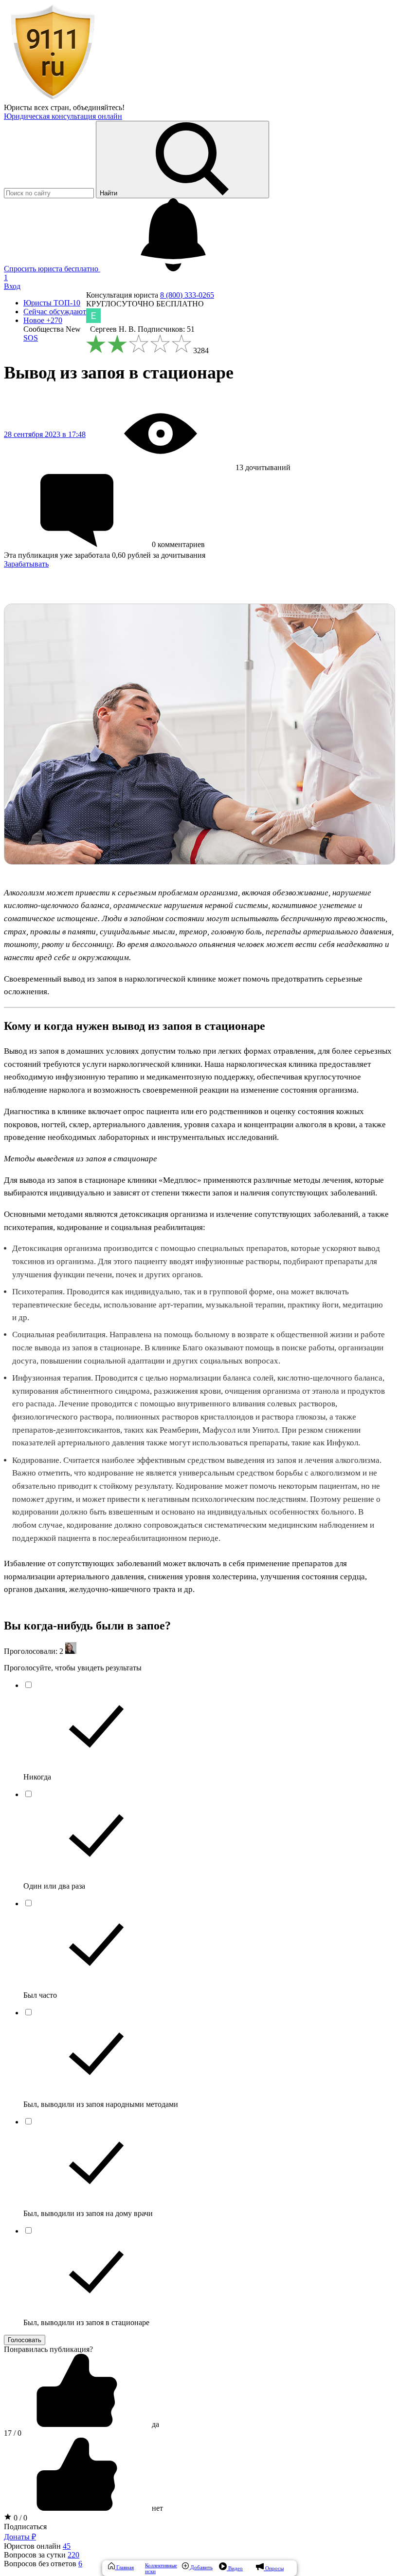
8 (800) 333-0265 (187, 295)
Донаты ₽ (20, 2537)
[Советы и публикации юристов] (53, 99)
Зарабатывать (26, 564)
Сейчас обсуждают (55, 312)
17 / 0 (13, 2433)
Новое (43, 320)
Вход (12, 286)
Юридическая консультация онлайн (63, 116)
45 (67, 2546)
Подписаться (25, 2527)
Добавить (201, 2567)
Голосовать (25, 2340)
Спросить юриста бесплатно (52, 269)
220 (73, 2555)
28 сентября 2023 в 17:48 (45, 434)
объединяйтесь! (99, 107)
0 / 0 (19, 2518)
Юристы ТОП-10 (52, 303)
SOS (31, 338)
